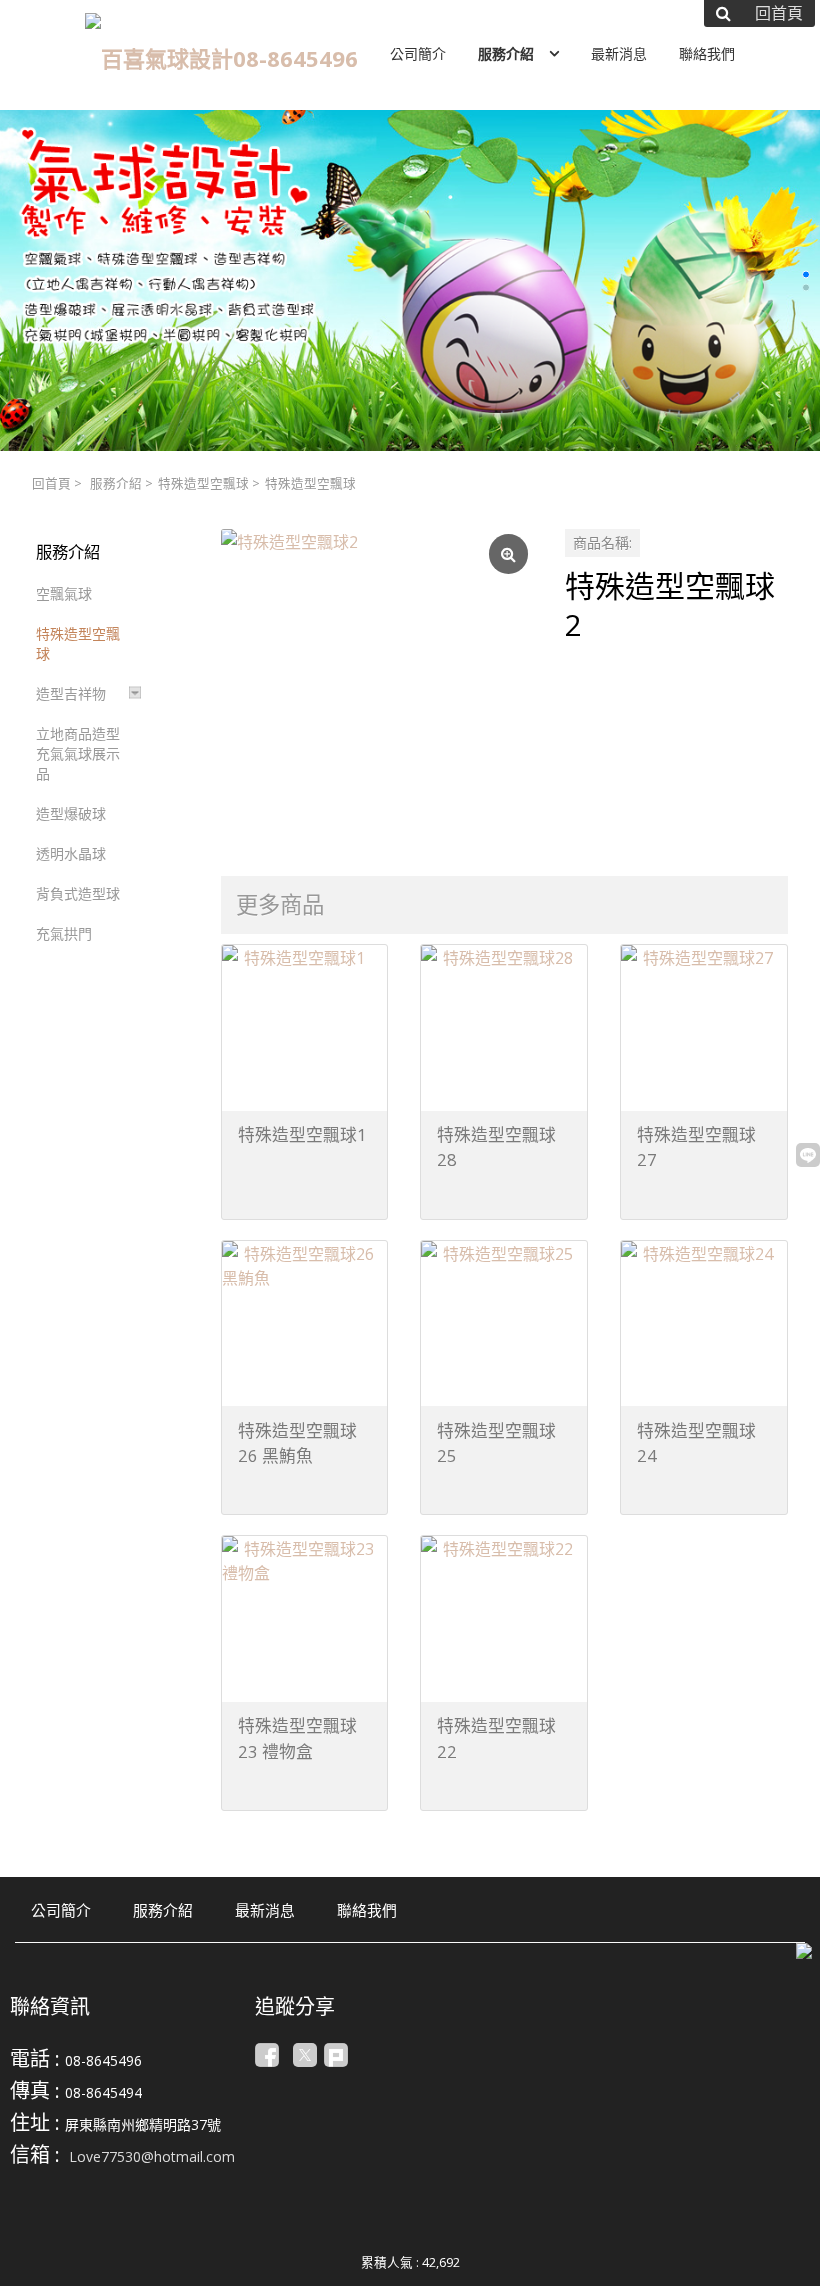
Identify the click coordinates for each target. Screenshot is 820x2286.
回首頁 (51, 483)
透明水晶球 (71, 853)
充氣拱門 (64, 933)
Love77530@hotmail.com (152, 2156)
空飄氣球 (64, 593)
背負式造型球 (78, 893)
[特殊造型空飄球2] (377, 685)
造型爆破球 (71, 813)
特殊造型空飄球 (203, 483)
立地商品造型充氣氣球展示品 (78, 753)
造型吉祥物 (71, 693)
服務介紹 (116, 483)
